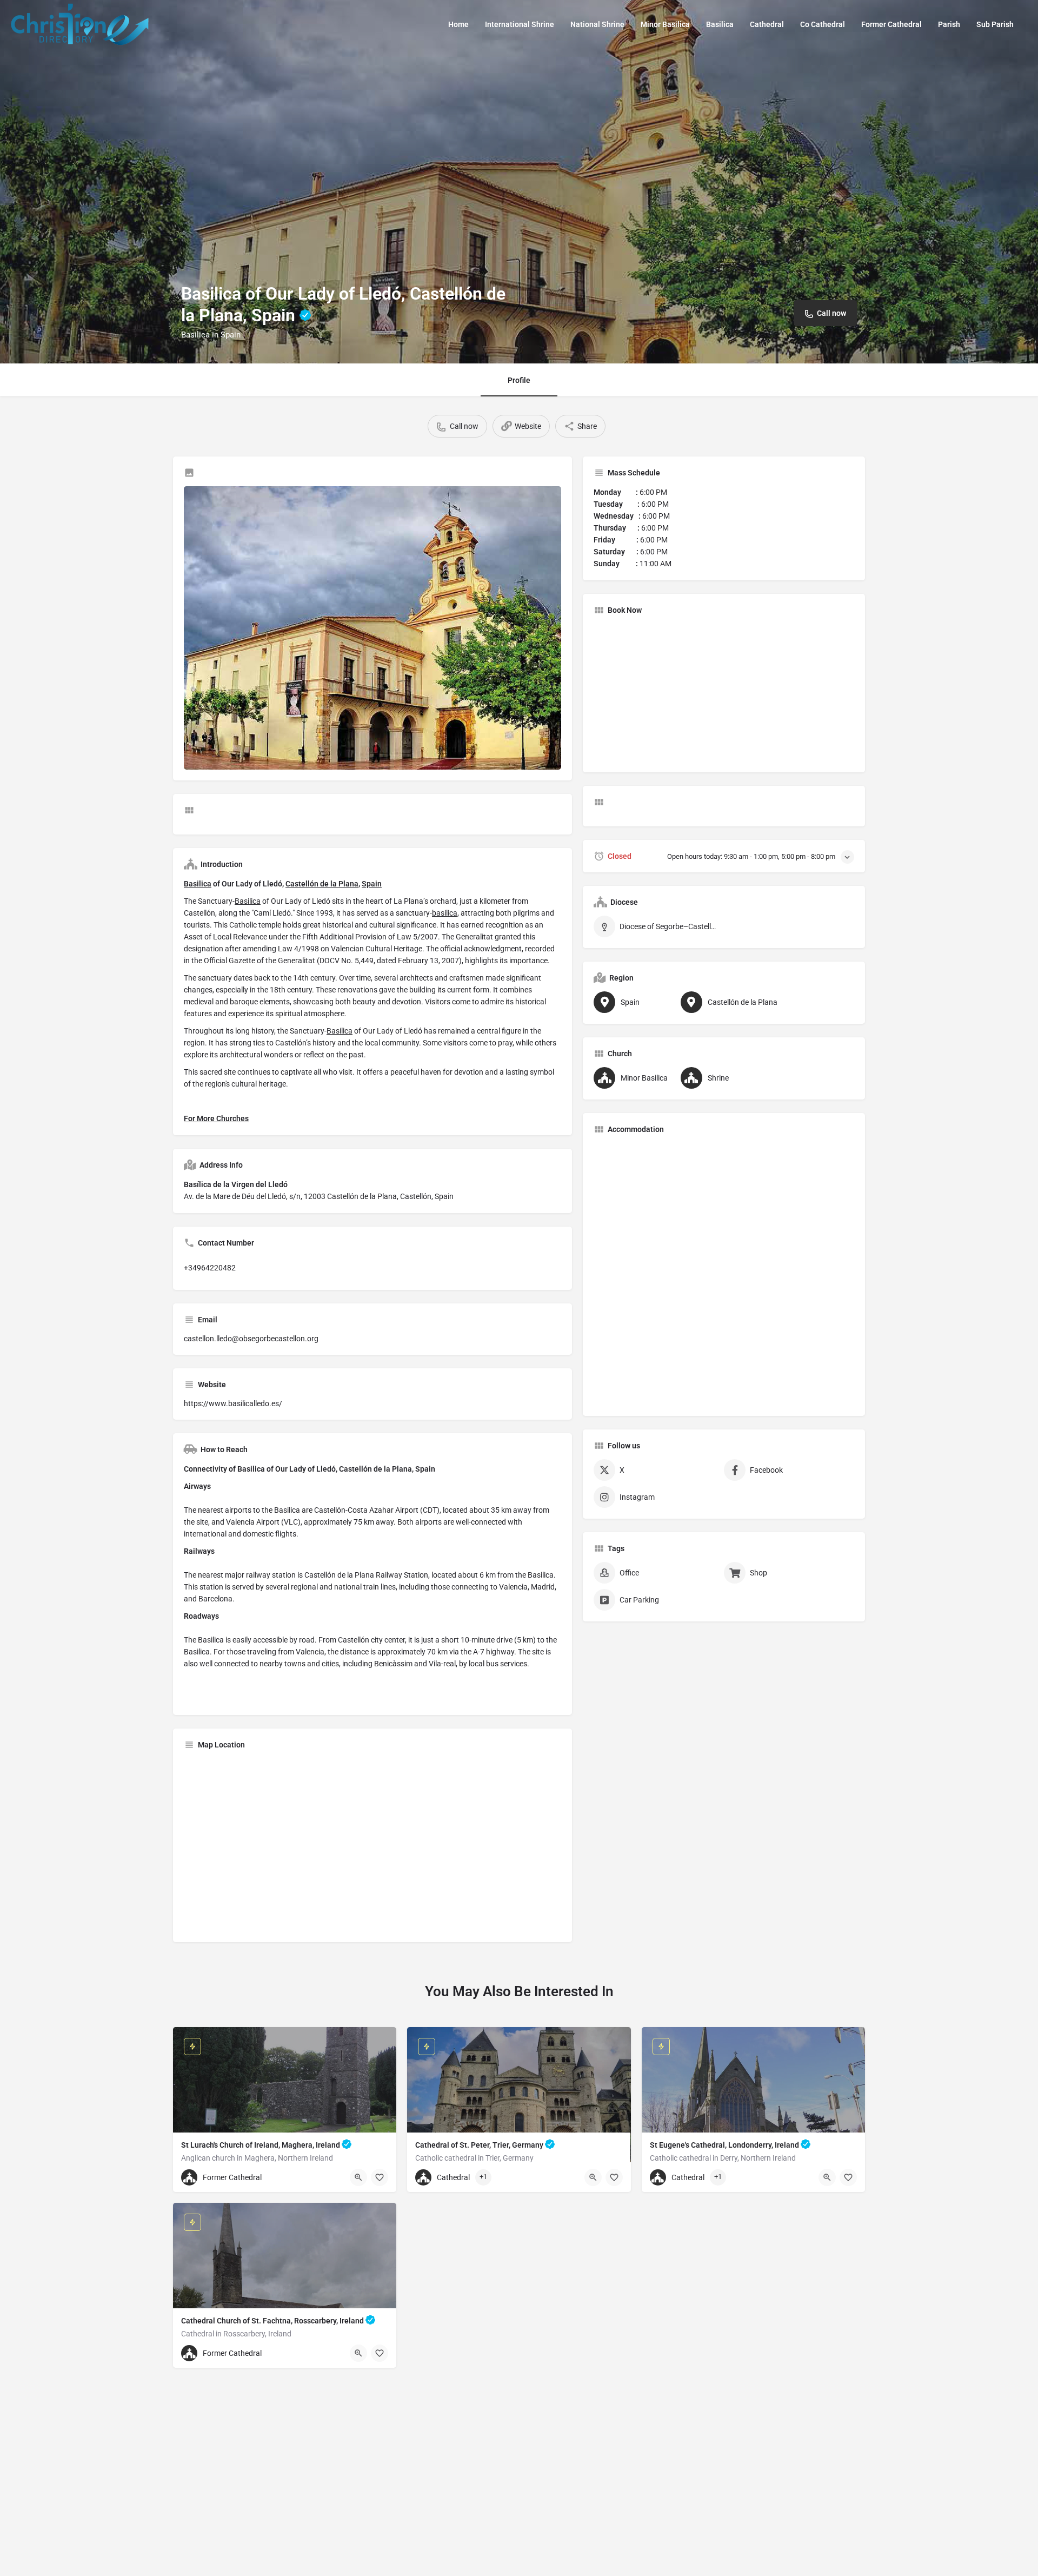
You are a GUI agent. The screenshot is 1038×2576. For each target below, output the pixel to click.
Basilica (720, 24)
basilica (445, 913)
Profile (519, 380)
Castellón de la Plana (322, 884)
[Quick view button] (358, 2177)
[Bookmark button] (380, 2177)
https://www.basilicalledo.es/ (233, 1403)
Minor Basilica (665, 24)
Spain (372, 884)
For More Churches (216, 1118)
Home (458, 24)
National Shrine (597, 24)
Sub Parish (995, 24)
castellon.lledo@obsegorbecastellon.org (251, 1339)
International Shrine (520, 24)
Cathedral (767, 24)
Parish (949, 24)
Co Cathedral (823, 24)
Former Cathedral (891, 24)
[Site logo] (81, 23)
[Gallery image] (372, 628)
